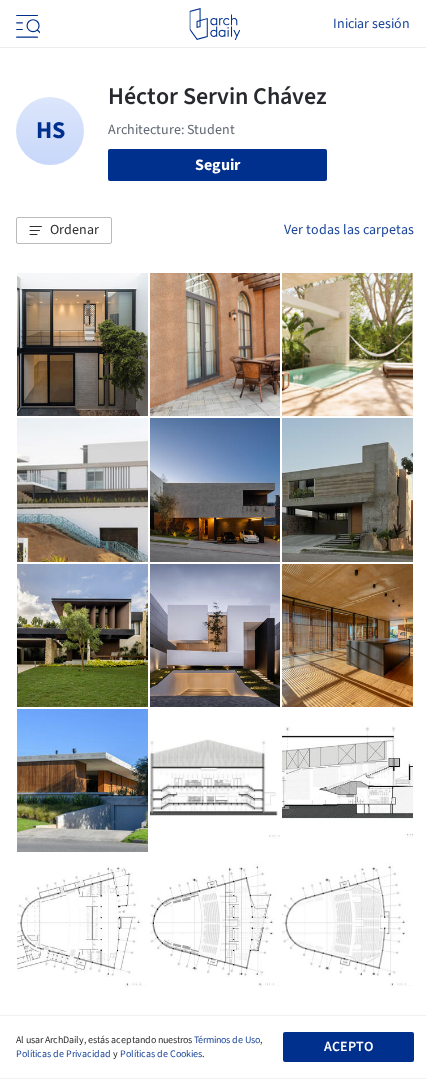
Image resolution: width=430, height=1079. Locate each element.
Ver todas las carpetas (349, 230)
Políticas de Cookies (161, 1054)
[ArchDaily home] (214, 24)
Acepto (348, 1047)
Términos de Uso (227, 1040)
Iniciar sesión (371, 24)
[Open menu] (26, 24)
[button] (64, 231)
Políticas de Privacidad (63, 1054)
